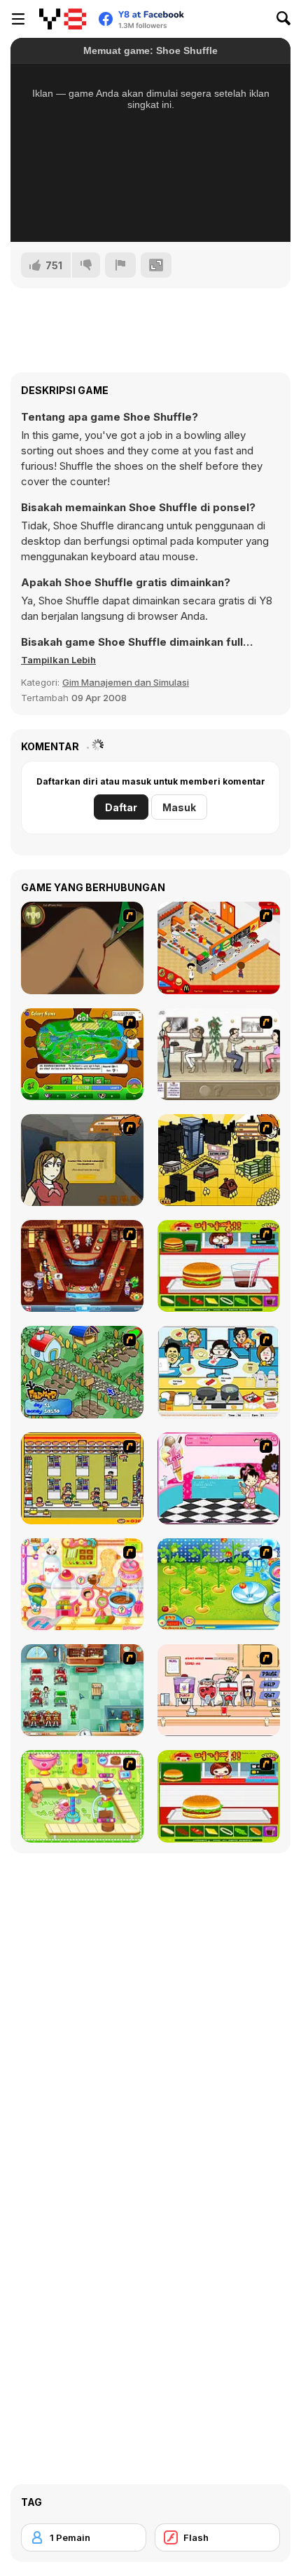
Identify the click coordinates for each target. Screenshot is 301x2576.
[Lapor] (120, 265)
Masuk (179, 807)
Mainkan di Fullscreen (151, 212)
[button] (58, 660)
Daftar (121, 807)
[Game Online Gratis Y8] (63, 19)
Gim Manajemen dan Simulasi (126, 682)
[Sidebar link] (18, 19)
